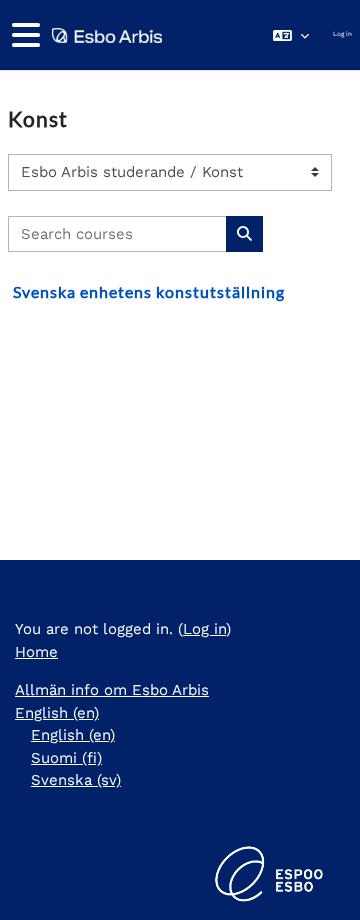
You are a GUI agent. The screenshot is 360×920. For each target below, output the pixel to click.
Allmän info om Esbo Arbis (112, 690)
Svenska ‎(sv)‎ (76, 780)
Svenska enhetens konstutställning (149, 291)
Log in (342, 34)
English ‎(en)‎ (57, 713)
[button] (291, 35)
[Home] (105, 35)
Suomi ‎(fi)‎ (66, 758)
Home (36, 652)
